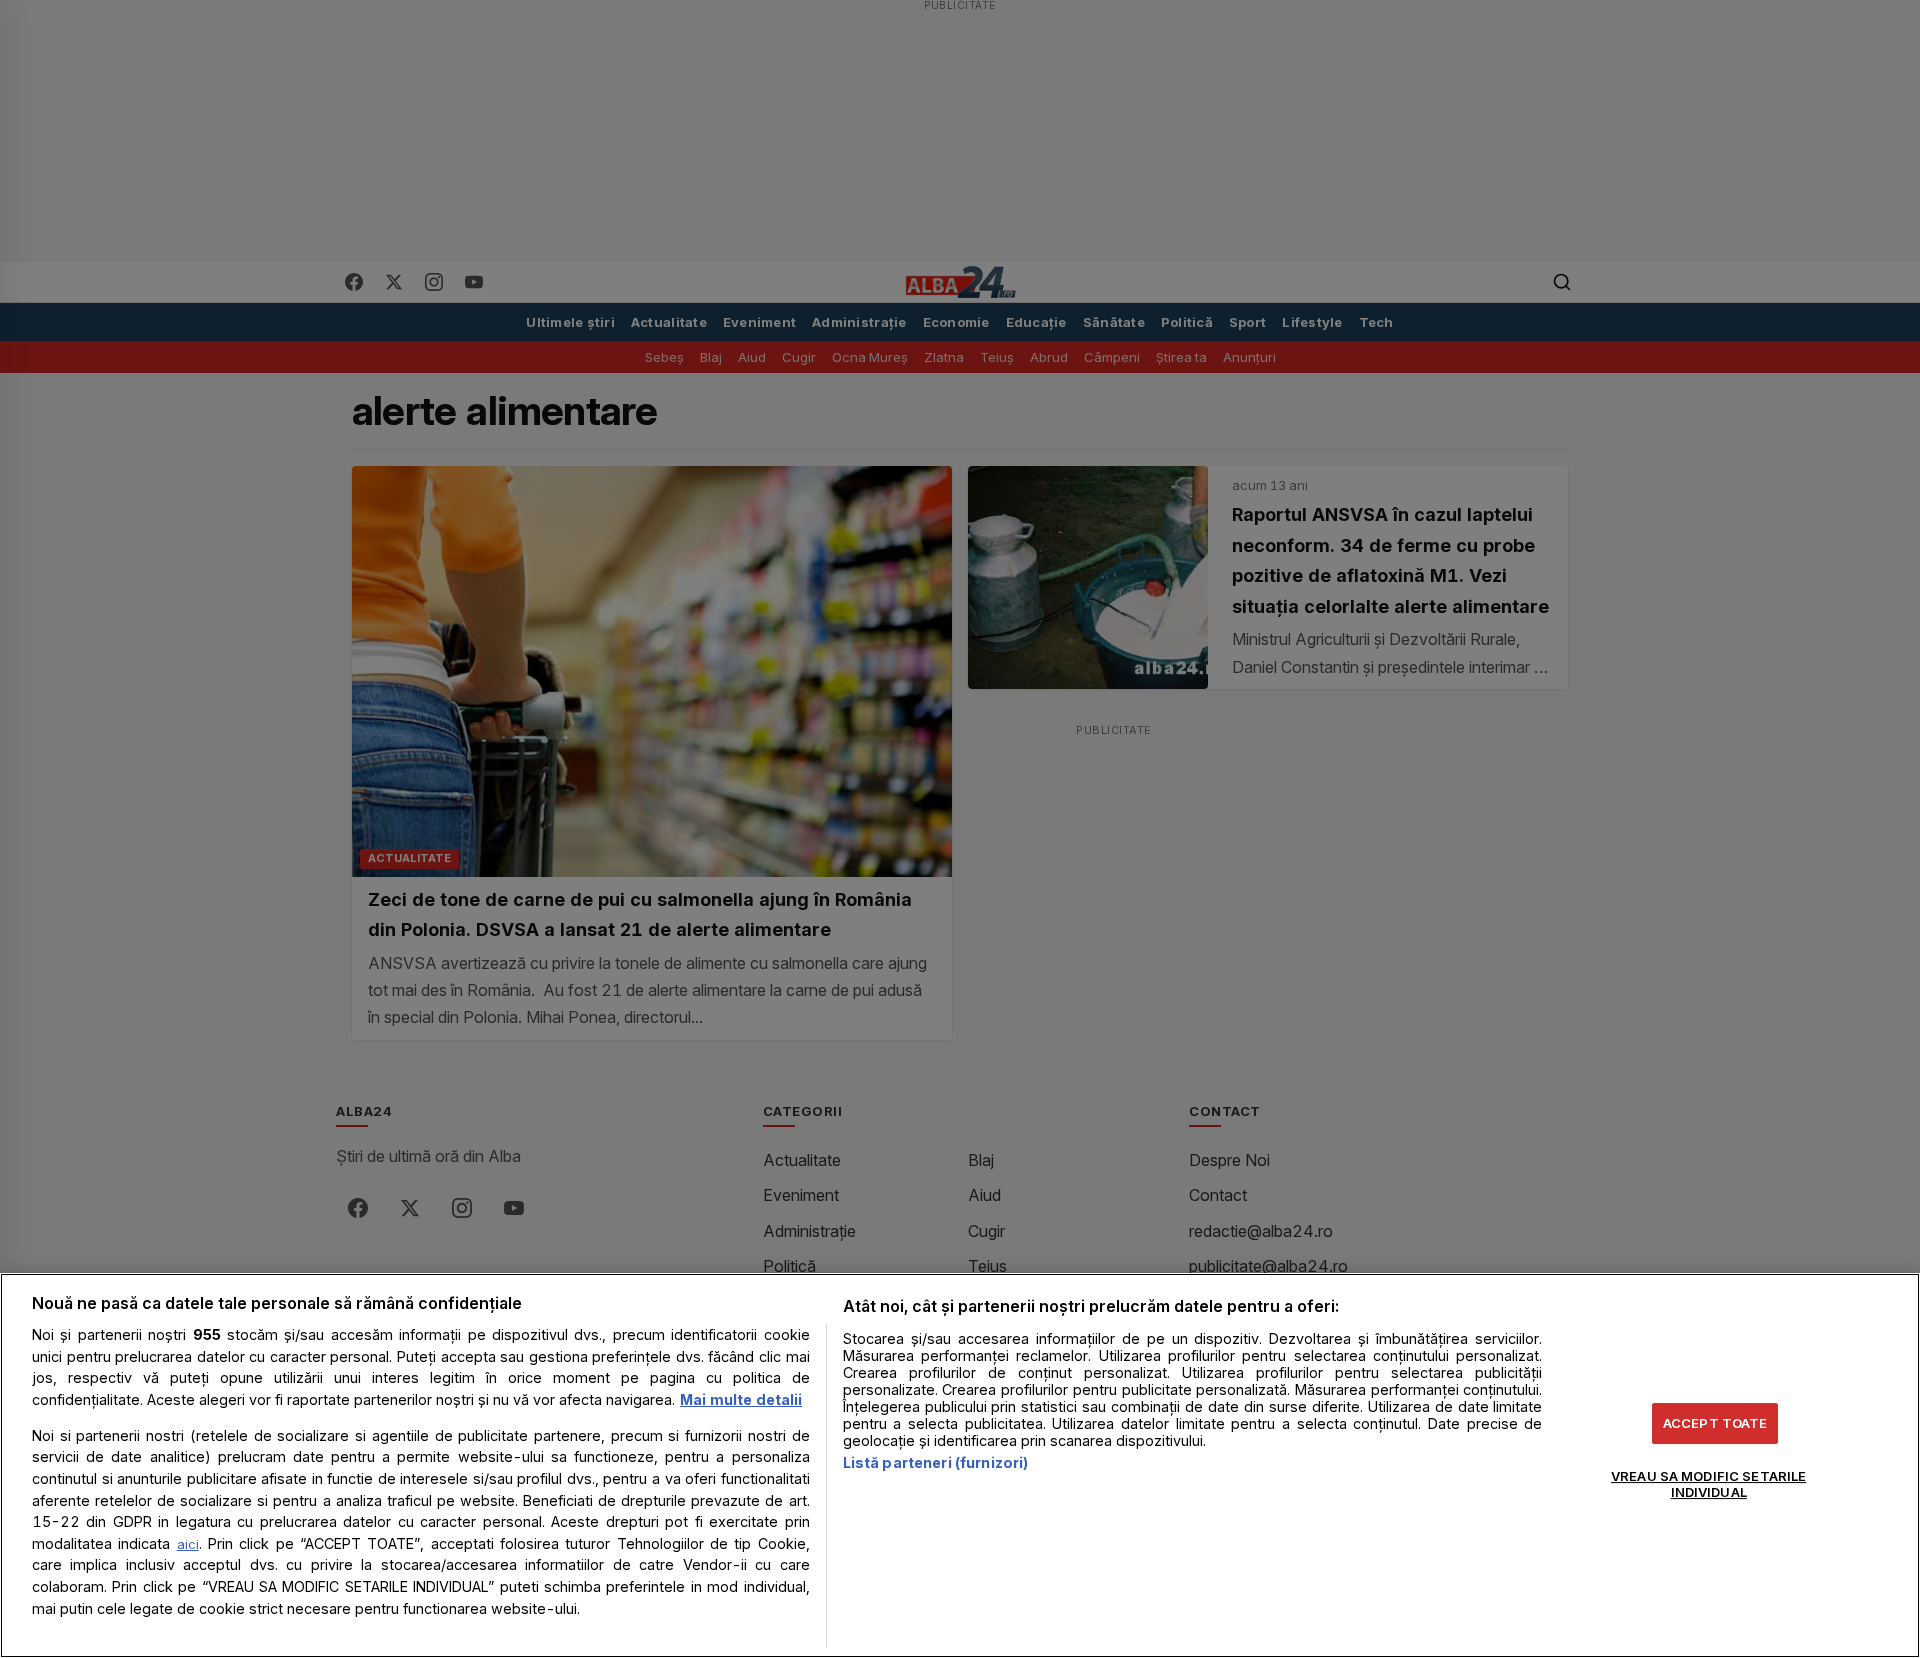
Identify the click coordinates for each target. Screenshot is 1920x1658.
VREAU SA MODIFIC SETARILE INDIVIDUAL (1708, 1484)
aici (188, 1544)
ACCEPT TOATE (1715, 1423)
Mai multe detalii (741, 1399)
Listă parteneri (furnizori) (936, 1462)
